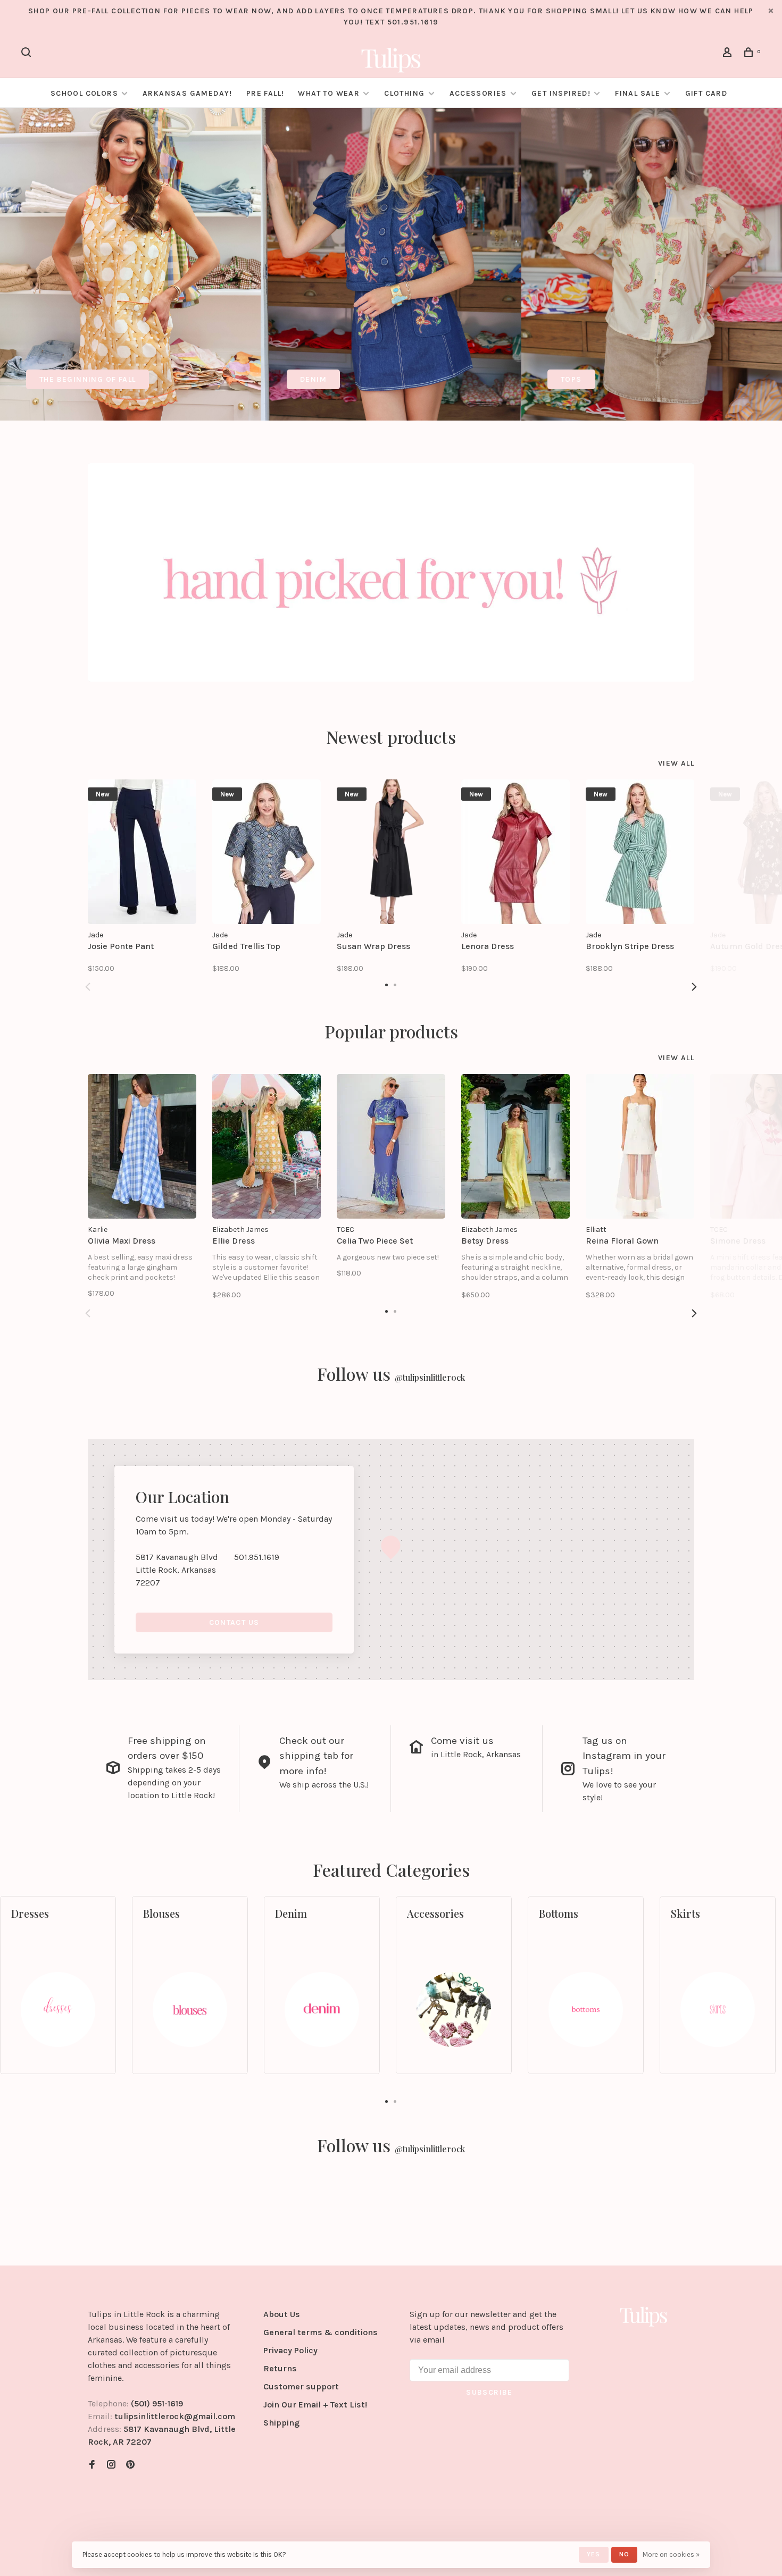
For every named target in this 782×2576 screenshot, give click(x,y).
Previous (88, 987)
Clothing (404, 93)
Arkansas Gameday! (188, 93)
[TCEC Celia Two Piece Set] (391, 1146)
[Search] (28, 54)
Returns (280, 2368)
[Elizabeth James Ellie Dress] (267, 1146)
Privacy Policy (290, 2350)
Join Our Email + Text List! (315, 2405)
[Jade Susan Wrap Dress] (391, 852)
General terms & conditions (321, 2332)
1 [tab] (387, 2101)
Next (694, 987)
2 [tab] (395, 2101)
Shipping (281, 2423)
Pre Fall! (265, 93)
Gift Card (706, 93)
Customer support (301, 2386)
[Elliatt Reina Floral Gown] (640, 1146)
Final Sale (639, 93)
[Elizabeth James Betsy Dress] (515, 1146)
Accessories (478, 93)
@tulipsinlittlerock (430, 1377)
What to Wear (329, 93)
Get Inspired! (561, 93)
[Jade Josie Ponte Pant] (142, 852)
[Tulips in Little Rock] (644, 2316)
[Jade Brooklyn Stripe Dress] (640, 852)
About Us (282, 2314)
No (624, 2554)
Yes (594, 2554)
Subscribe (489, 2392)
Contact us (234, 1622)
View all (676, 763)
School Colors (84, 93)
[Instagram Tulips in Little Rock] (111, 2465)
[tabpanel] (130, 264)
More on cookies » (671, 2554)
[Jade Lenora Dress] (515, 852)
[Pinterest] (130, 2465)
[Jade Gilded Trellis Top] (267, 852)
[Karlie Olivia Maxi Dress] (142, 1146)
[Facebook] (92, 2465)
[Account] (729, 54)
